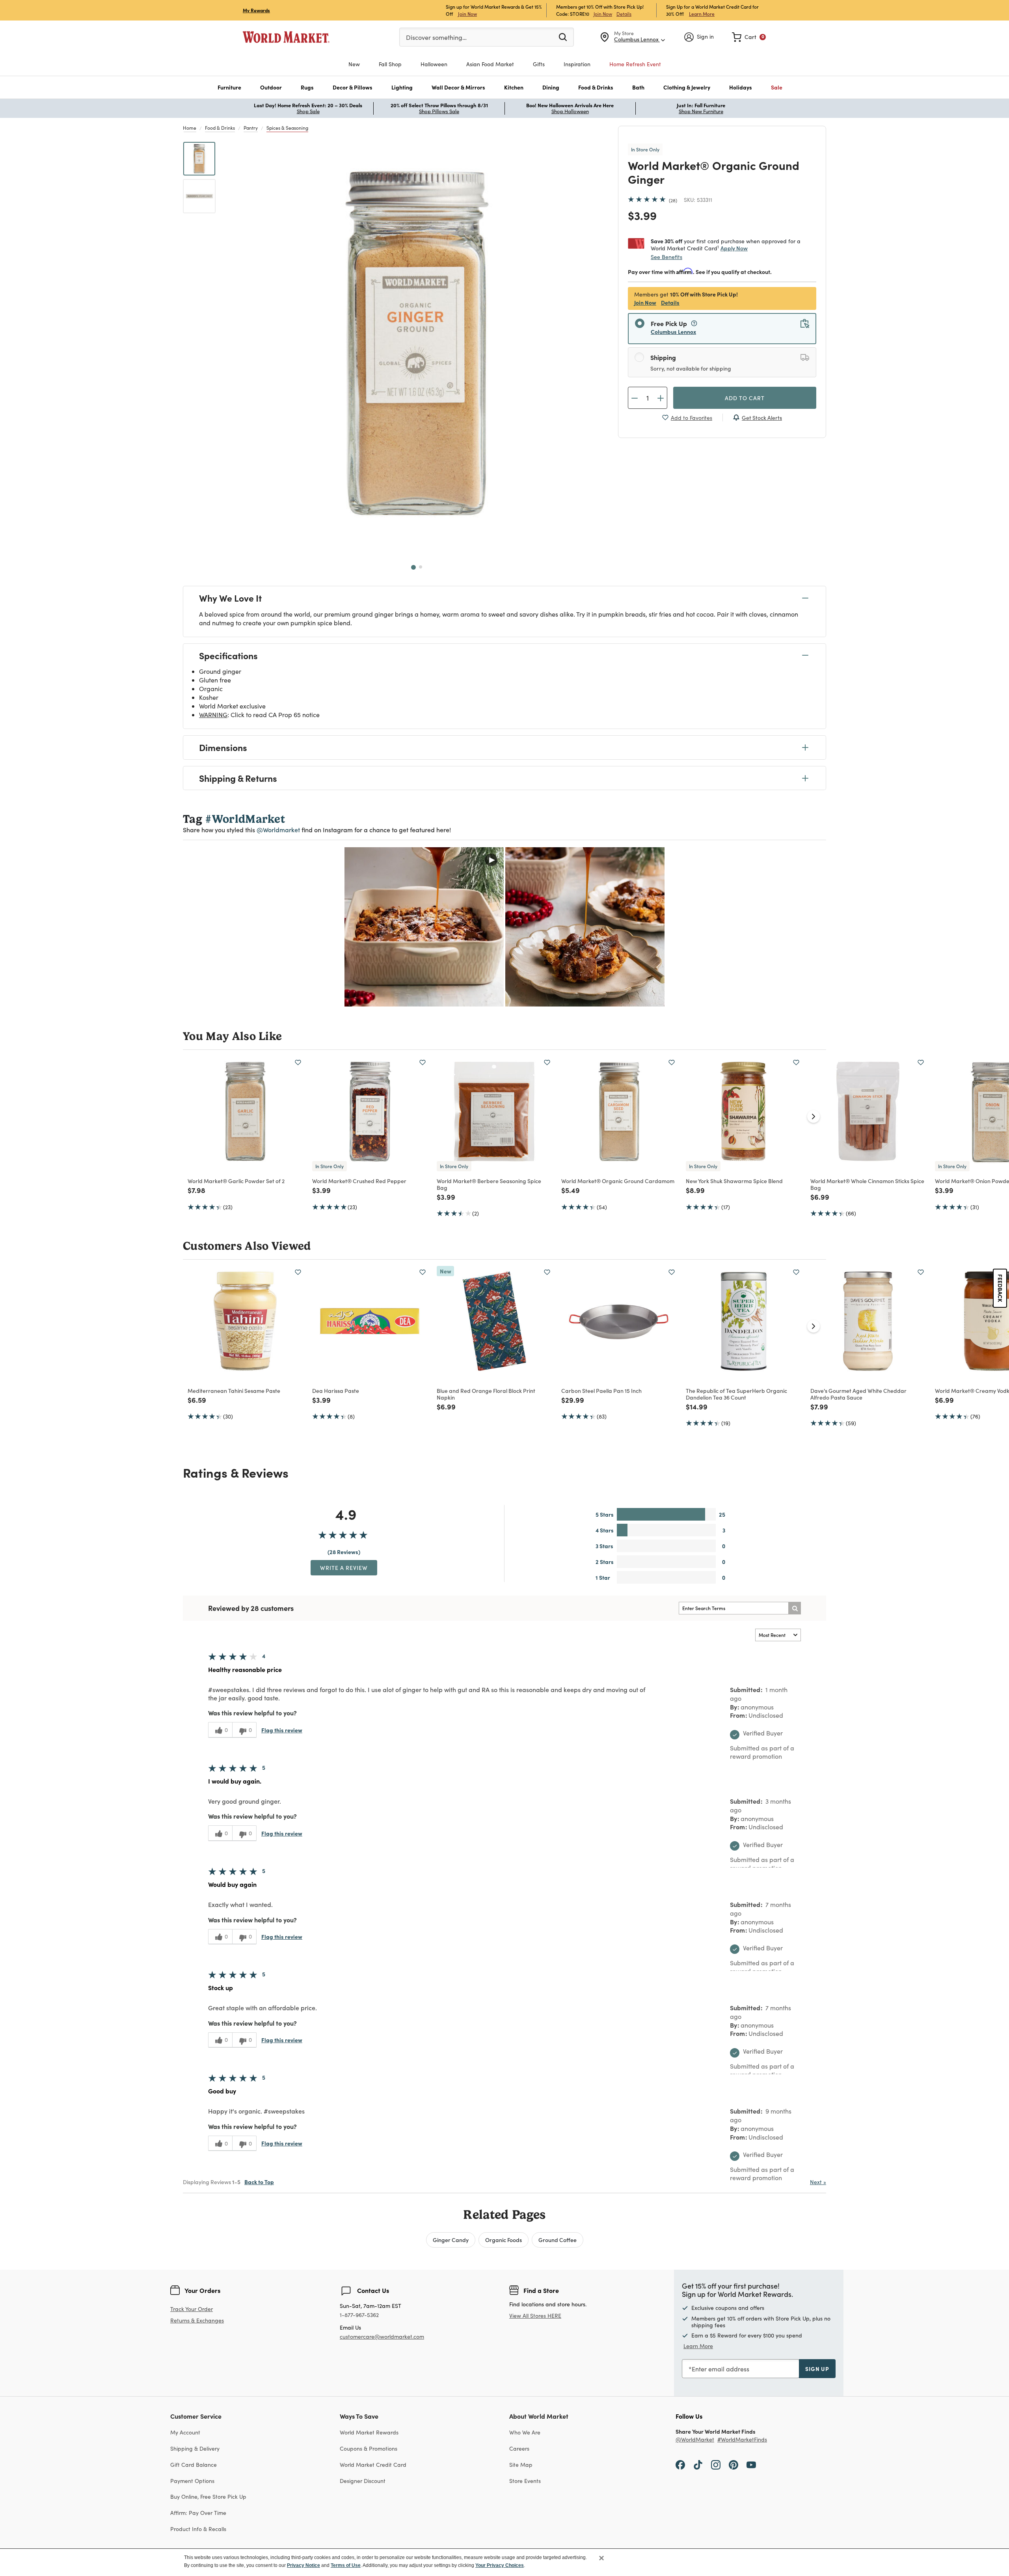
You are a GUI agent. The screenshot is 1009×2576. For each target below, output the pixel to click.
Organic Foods (504, 2240)
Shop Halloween (570, 111)
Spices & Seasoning (287, 128)
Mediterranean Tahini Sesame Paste (234, 1391)
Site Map (521, 2465)
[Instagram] (716, 2464)
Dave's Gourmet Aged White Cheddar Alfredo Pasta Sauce (858, 1394)
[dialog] (504, 2562)
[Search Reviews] (795, 1608)
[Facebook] (680, 2464)
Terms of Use (346, 2565)
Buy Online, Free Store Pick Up (208, 2497)
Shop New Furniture (701, 111)
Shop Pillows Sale (439, 111)
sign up (817, 2369)
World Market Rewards (369, 2432)
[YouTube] (751, 2464)
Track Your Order (192, 2309)
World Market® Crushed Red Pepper (359, 1181)
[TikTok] (698, 2464)
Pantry (251, 128)
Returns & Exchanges (197, 2321)
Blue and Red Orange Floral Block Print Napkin (486, 1394)
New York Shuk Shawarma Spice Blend (734, 1181)
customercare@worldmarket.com (382, 2336)
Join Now (467, 14)
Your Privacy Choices (500, 2565)
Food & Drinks (220, 128)
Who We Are (525, 2432)
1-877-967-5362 (359, 2315)
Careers (519, 2448)
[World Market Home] (286, 37)
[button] (229, 87)
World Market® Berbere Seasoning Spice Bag (489, 1184)
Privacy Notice (303, 2565)
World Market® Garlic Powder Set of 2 (236, 1181)
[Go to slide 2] (421, 567)
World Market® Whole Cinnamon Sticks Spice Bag (867, 1184)
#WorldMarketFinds (742, 2440)
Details (624, 14)
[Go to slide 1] (413, 567)
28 (673, 200)
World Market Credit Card (373, 2465)
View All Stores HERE (535, 2316)
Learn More (702, 14)
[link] (749, 37)
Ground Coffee (558, 2240)
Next (818, 2182)
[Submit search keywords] (563, 37)
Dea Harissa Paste (336, 1391)
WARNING (213, 715)
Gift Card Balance (194, 2465)
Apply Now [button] (734, 248)
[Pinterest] (733, 2464)
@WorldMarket (695, 2440)
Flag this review (282, 1730)
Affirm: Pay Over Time (198, 2513)
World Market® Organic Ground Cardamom (618, 1181)
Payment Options (192, 2481)
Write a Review (344, 1568)
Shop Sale (308, 111)
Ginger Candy (451, 2240)
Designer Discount (363, 2481)
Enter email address (720, 2369)
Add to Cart (745, 398)
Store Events (525, 2481)
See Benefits (666, 257)
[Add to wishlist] (298, 1062)
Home (190, 128)
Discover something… (436, 37)
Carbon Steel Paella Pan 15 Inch (601, 1391)
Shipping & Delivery (195, 2448)
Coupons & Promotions (369, 2448)
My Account (185, 2432)
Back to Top (259, 2182)
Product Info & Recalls (198, 2529)
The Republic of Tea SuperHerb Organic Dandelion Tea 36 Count (736, 1394)
